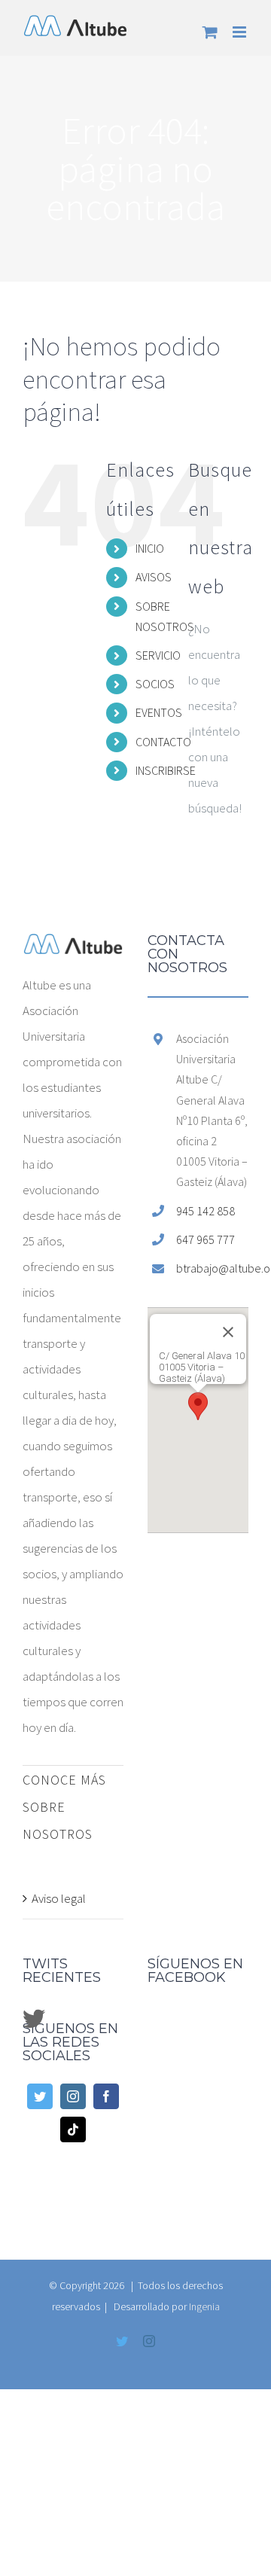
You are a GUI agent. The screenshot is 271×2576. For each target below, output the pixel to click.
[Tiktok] (73, 2129)
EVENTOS (159, 712)
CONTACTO (163, 742)
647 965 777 (206, 1239)
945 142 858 (206, 1211)
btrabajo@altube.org (212, 1268)
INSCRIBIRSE (166, 770)
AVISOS (154, 577)
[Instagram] (73, 2096)
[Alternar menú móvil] (241, 32)
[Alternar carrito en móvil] (210, 32)
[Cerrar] (228, 1332)
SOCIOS (155, 684)
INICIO (150, 548)
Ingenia (204, 2306)
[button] (198, 1406)
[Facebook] (106, 2096)
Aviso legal (59, 1898)
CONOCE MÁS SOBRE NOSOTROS (64, 1807)
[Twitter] (40, 2096)
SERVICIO (158, 655)
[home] (73, 947)
